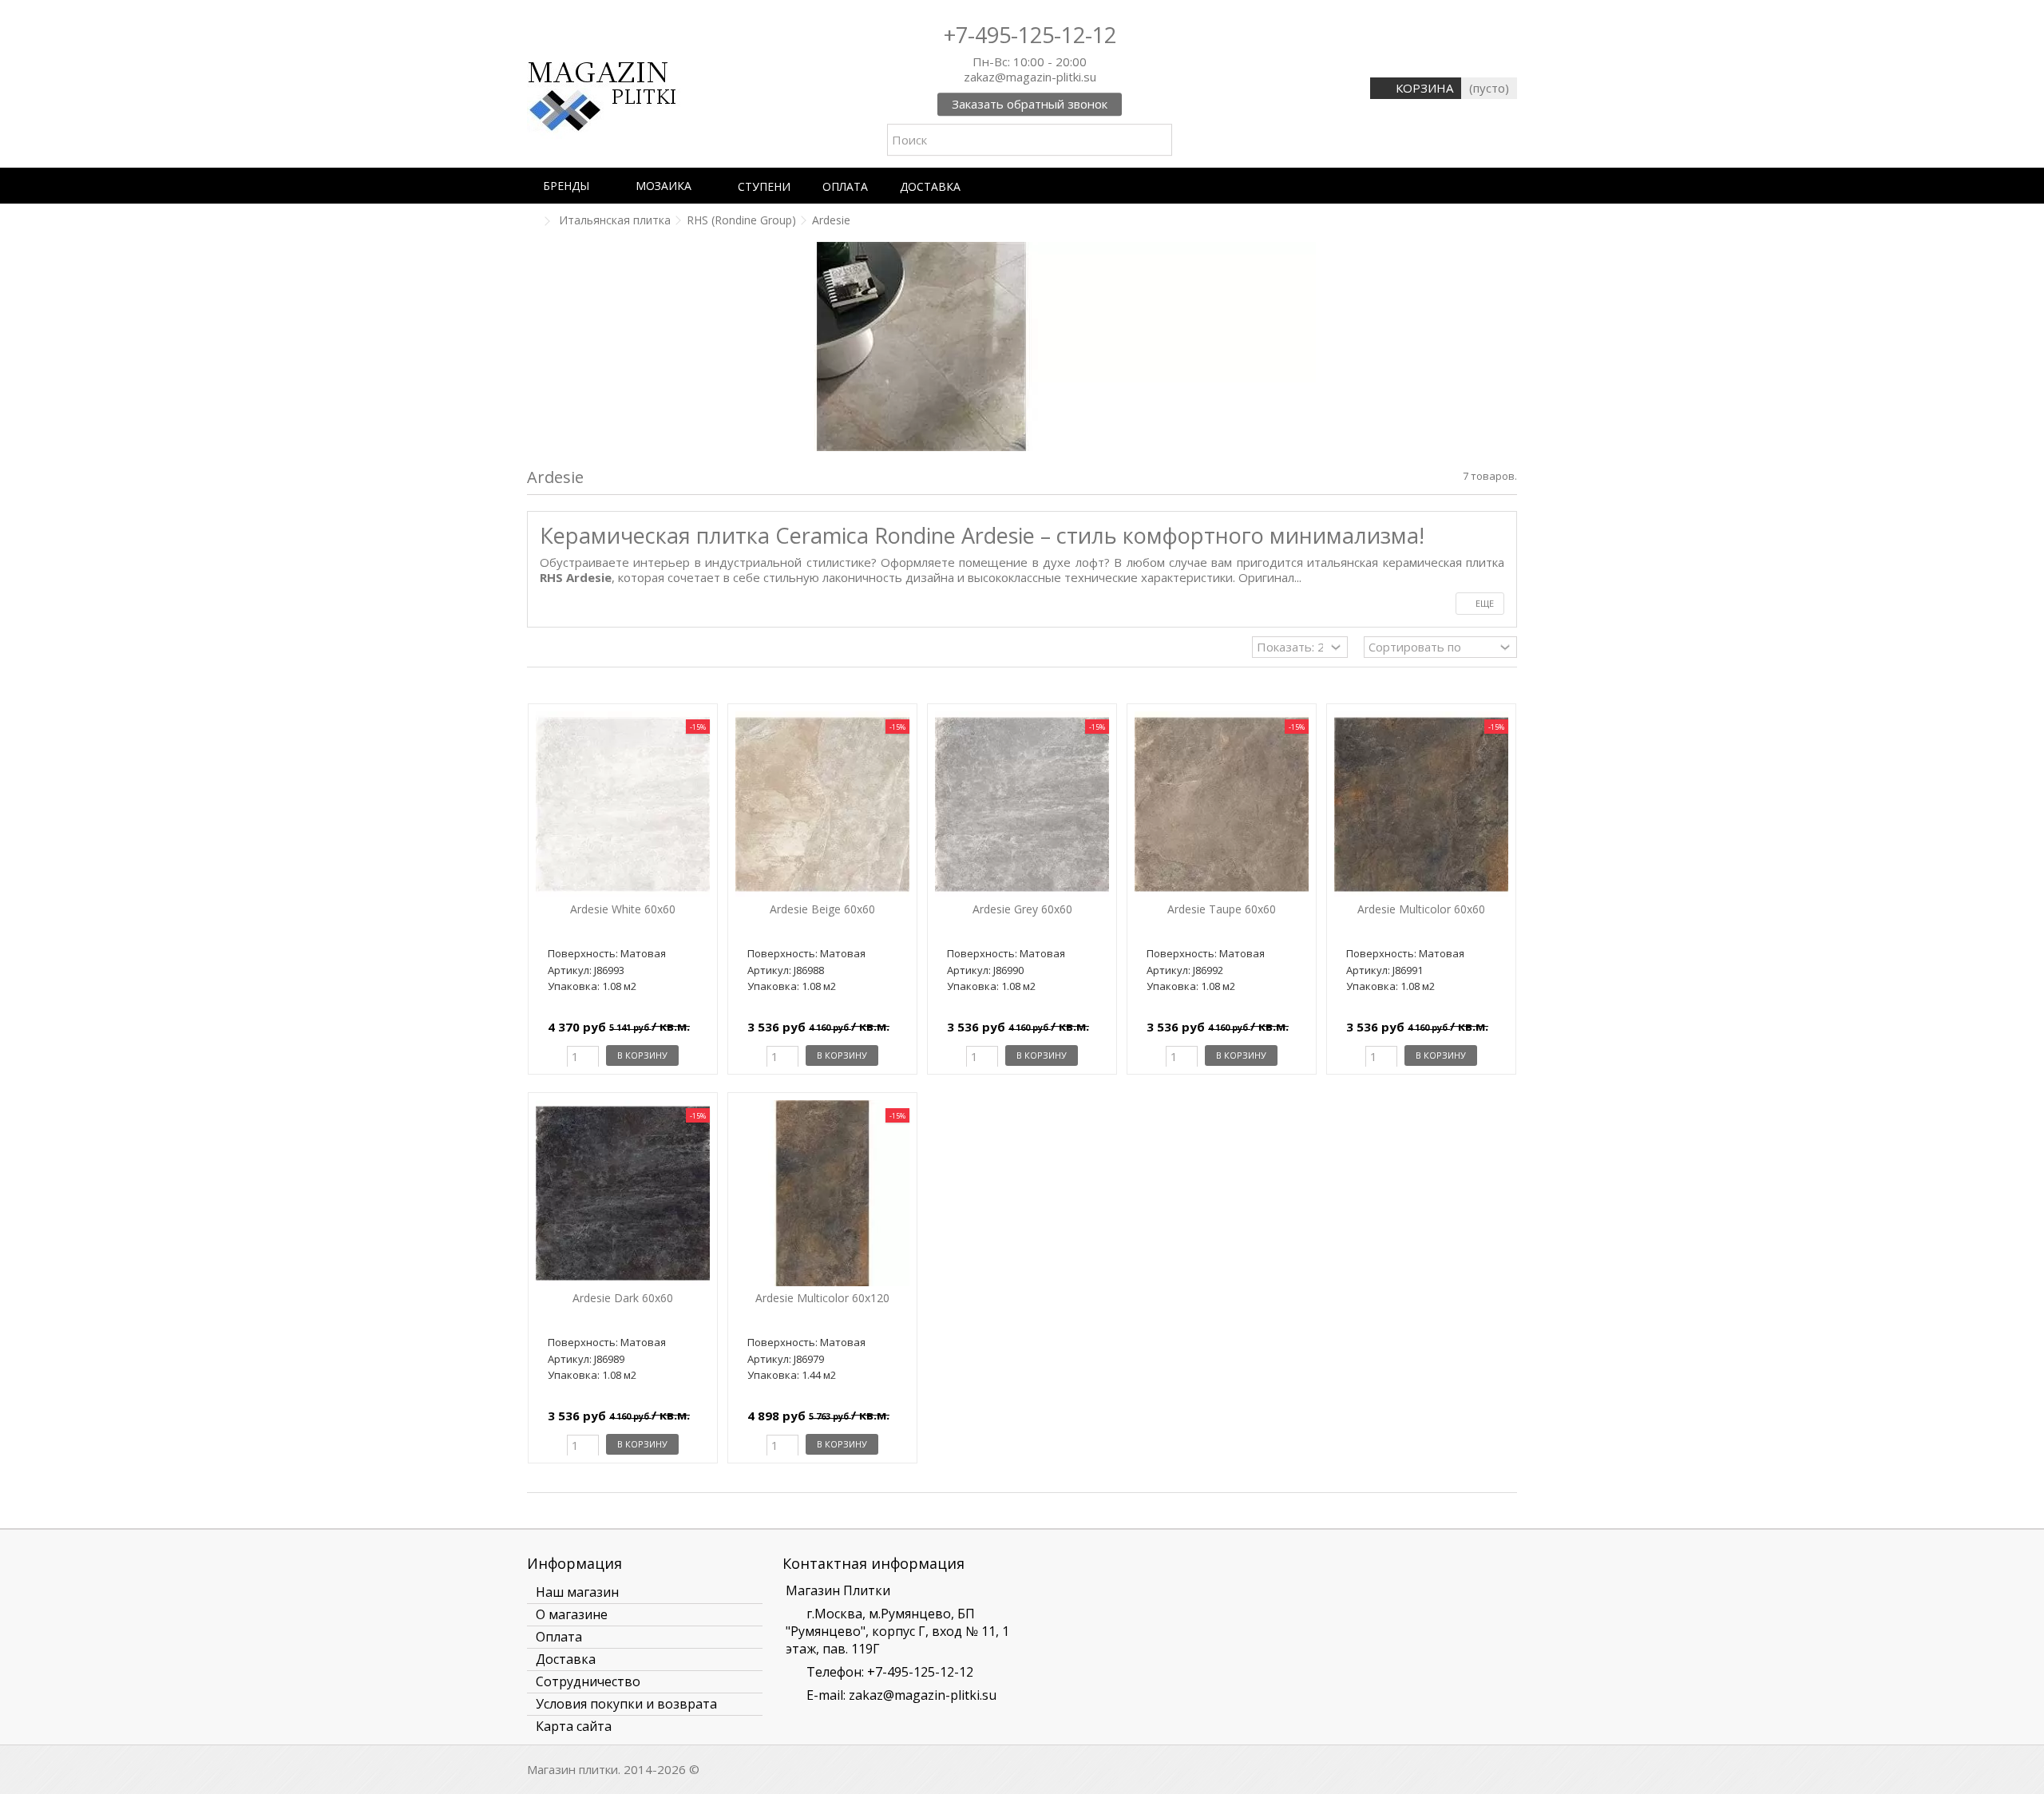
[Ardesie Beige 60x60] (822, 804)
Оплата (559, 1637)
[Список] (552, 649)
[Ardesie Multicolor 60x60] (1421, 804)
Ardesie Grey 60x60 (1022, 909)
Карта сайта (574, 1726)
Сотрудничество (588, 1681)
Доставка (566, 1659)
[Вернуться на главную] (532, 222)
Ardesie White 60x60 (623, 909)
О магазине (572, 1614)
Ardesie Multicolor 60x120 (822, 1298)
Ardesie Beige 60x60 (822, 909)
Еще (1483, 603)
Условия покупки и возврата (626, 1704)
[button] (573, 186)
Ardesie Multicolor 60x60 (1421, 909)
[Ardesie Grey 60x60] (1022, 804)
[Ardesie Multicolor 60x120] (822, 1193)
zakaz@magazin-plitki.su (923, 1695)
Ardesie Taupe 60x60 (1222, 909)
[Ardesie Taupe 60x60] (1222, 804)
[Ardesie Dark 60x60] (623, 1193)
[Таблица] (567, 649)
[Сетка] (537, 649)
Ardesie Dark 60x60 (623, 1298)
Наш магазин (577, 1592)
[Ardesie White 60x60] (623, 804)
